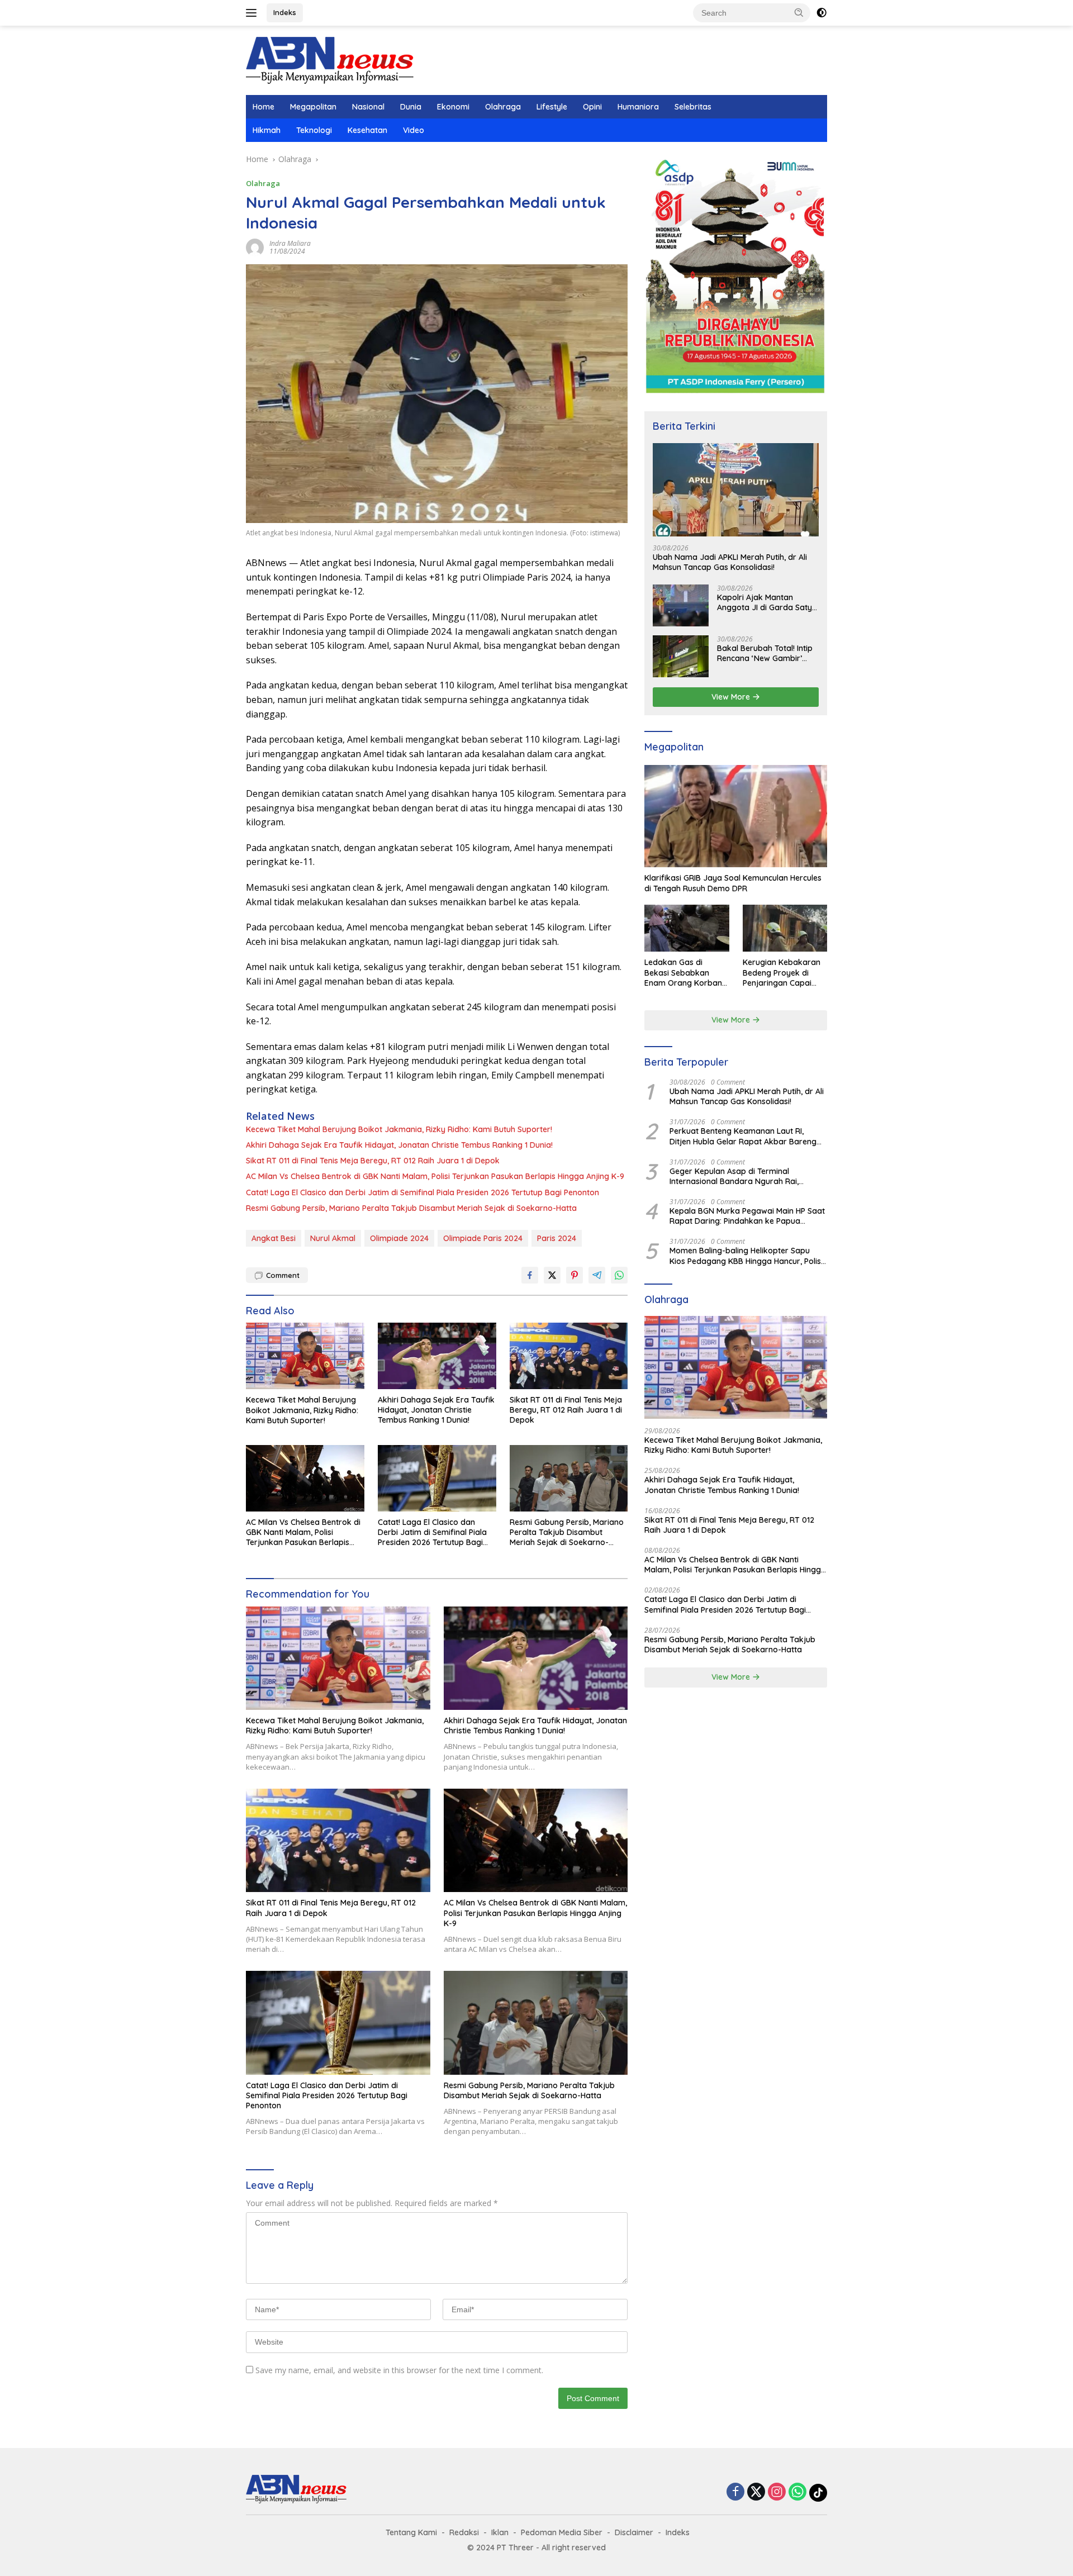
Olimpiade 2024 (399, 1238)
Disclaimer (634, 2532)
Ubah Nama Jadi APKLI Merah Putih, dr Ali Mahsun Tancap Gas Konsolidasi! (730, 563)
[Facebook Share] (530, 1275)
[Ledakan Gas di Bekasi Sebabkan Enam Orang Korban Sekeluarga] (687, 928)
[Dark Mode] (822, 13)
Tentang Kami (411, 2532)
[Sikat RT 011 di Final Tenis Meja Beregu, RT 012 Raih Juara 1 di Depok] (569, 1356)
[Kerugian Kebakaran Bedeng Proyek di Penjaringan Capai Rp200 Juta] (785, 928)
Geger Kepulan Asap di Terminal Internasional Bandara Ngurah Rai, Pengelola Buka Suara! (734, 1176)
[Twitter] (756, 2492)
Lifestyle (552, 107)
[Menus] (253, 13)
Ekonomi (453, 107)
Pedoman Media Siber (562, 2532)
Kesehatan (367, 130)
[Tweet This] (552, 1275)
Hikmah (267, 130)
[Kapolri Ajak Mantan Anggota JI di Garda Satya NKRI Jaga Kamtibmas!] (681, 605)
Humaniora (638, 107)
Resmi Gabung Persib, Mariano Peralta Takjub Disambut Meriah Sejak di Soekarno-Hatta (411, 1208)
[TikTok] (818, 2493)
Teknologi (314, 130)
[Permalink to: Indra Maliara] (255, 247)
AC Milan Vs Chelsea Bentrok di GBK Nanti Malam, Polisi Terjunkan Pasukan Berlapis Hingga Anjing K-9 (435, 1176)
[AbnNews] (330, 60)
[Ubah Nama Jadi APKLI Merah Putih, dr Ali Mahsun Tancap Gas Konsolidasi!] (736, 490)
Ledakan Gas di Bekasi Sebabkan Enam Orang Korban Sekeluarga (683, 973)
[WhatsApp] (797, 2492)
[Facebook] (735, 2492)
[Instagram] (777, 2492)
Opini (592, 107)
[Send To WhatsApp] (619, 1275)
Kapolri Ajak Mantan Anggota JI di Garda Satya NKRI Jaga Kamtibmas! (767, 602)
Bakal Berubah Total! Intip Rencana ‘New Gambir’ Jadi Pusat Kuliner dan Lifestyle (765, 653)
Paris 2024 (557, 1238)
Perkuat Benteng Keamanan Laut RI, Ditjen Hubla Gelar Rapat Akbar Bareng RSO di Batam (743, 1137)
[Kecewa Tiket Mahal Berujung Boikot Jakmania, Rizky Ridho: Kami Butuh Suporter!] (305, 1356)
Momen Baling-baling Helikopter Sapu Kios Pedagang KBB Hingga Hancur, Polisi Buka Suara (746, 1256)
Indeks (285, 12)
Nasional (368, 107)
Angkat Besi (274, 1238)
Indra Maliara (290, 243)
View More (732, 697)
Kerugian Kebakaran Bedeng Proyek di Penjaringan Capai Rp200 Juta (782, 973)
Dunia (411, 107)
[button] (799, 12)
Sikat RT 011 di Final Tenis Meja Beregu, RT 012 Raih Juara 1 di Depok (373, 1161)
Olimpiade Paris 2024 (483, 1238)
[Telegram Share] (597, 1275)
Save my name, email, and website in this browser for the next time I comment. (399, 2370)
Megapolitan (313, 107)
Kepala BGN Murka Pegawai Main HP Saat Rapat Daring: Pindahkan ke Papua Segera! (747, 1216)
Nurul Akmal (333, 1238)
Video (414, 130)
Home (263, 107)
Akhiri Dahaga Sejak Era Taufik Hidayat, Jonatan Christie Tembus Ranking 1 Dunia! (399, 1145)
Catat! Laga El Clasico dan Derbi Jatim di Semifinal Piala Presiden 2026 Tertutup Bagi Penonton (422, 1192)
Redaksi (464, 2532)
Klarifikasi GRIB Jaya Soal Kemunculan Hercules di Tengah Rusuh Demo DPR (733, 883)
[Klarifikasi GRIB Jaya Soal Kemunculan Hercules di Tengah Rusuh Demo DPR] (736, 816)
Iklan (500, 2532)
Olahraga (503, 107)
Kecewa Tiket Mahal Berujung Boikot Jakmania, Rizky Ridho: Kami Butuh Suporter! (399, 1129)
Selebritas (693, 107)
